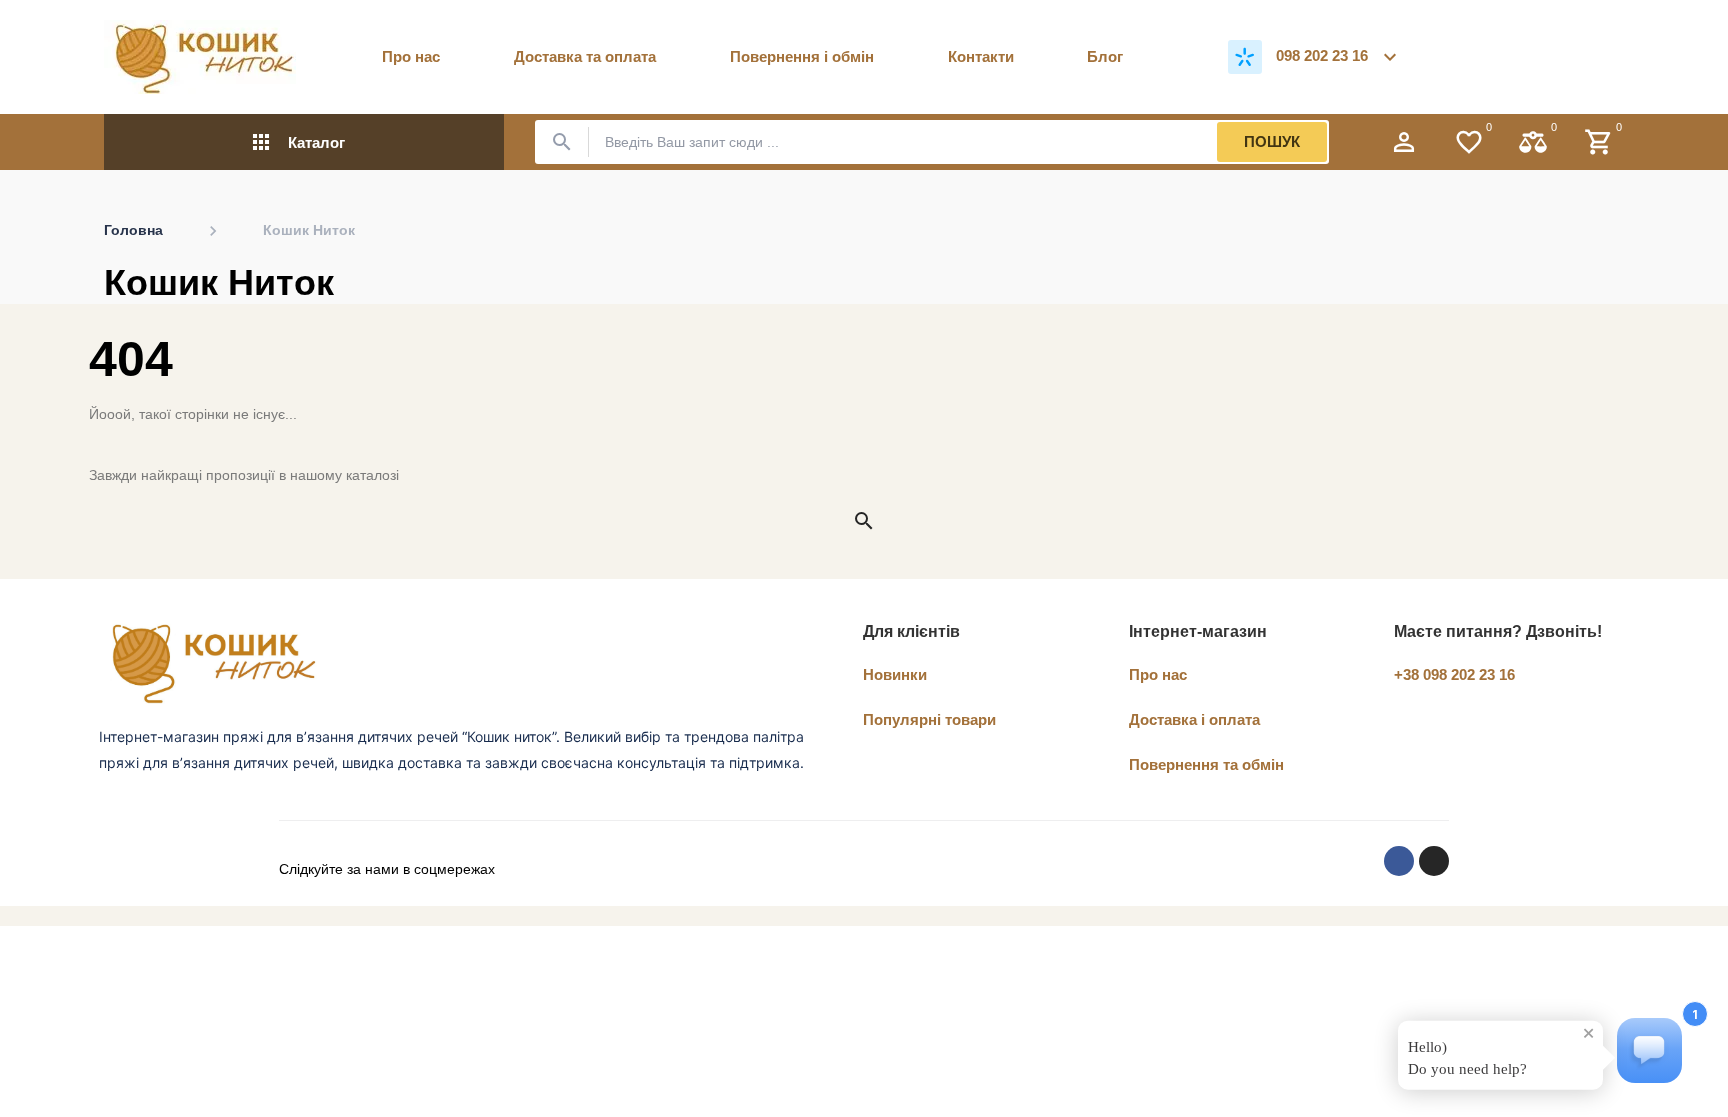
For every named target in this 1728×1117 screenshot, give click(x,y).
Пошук (1272, 141)
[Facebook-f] (1399, 861)
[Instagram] (1434, 861)
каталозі (372, 475)
